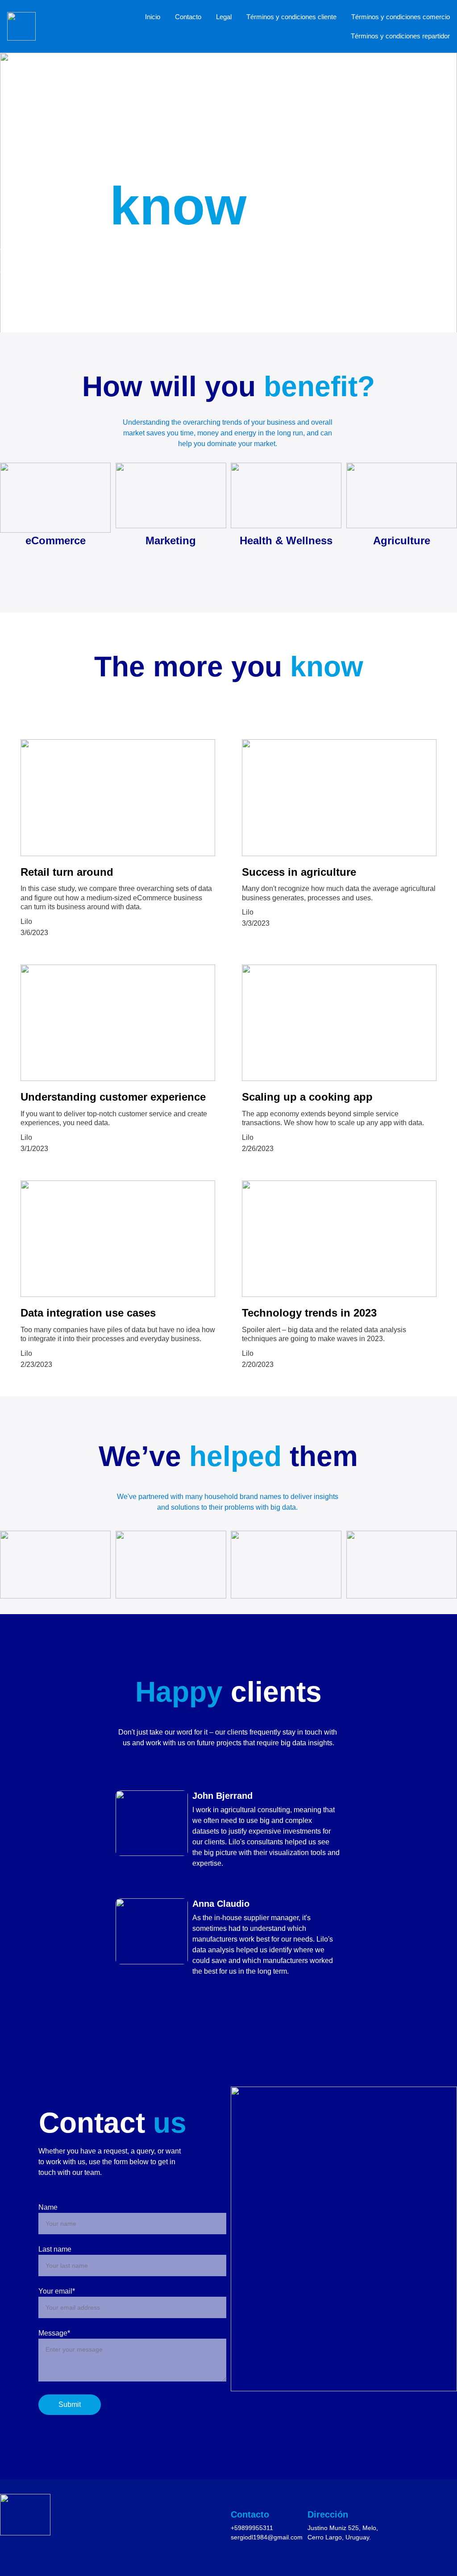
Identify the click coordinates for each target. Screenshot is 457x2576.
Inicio (153, 17)
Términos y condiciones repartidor (400, 36)
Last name (55, 2249)
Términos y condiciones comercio (401, 17)
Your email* (57, 2291)
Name (48, 2207)
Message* (54, 2333)
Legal (224, 17)
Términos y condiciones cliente (291, 17)
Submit (70, 2404)
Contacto (188, 17)
